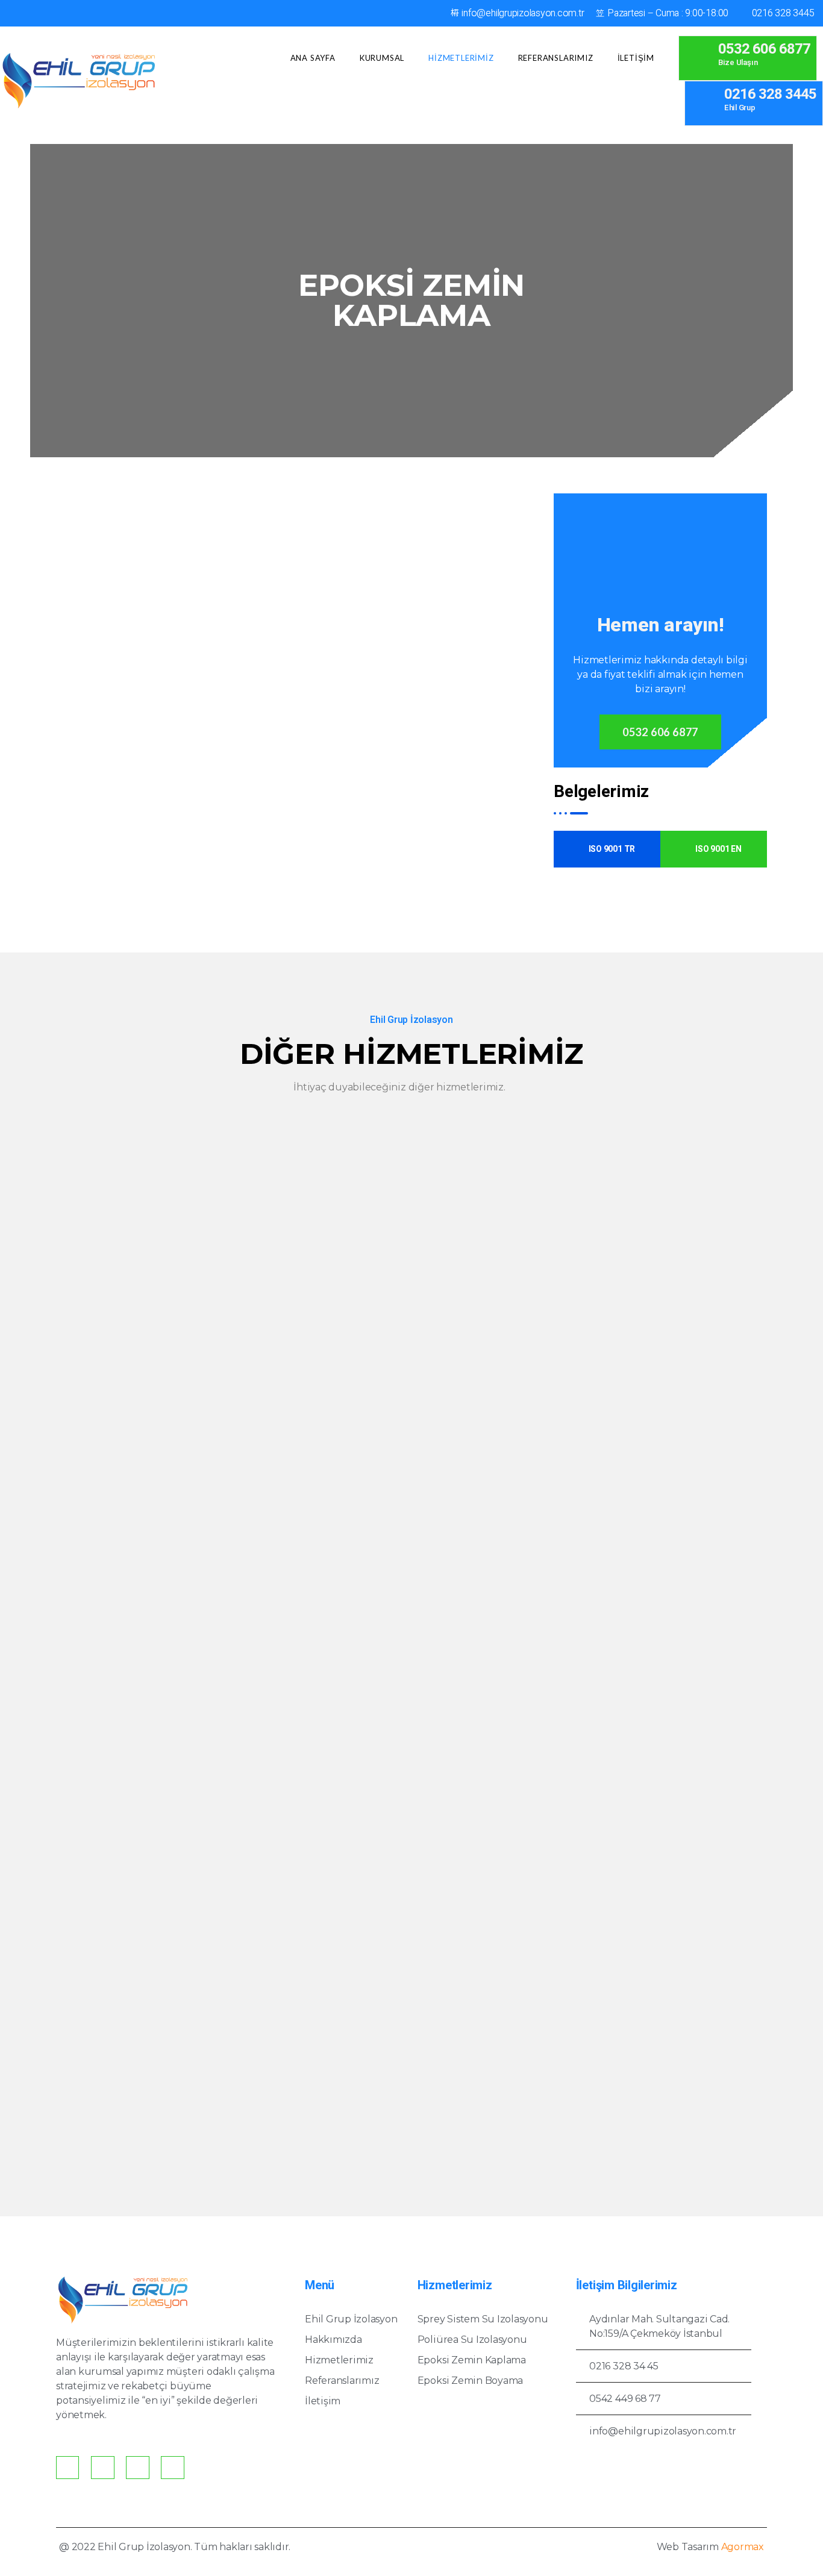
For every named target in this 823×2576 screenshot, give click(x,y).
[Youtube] (172, 2468)
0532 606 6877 (660, 732)
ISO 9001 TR (612, 849)
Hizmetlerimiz (461, 58)
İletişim (636, 58)
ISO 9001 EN (718, 849)
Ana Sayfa (313, 58)
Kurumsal (382, 58)
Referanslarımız (556, 58)
